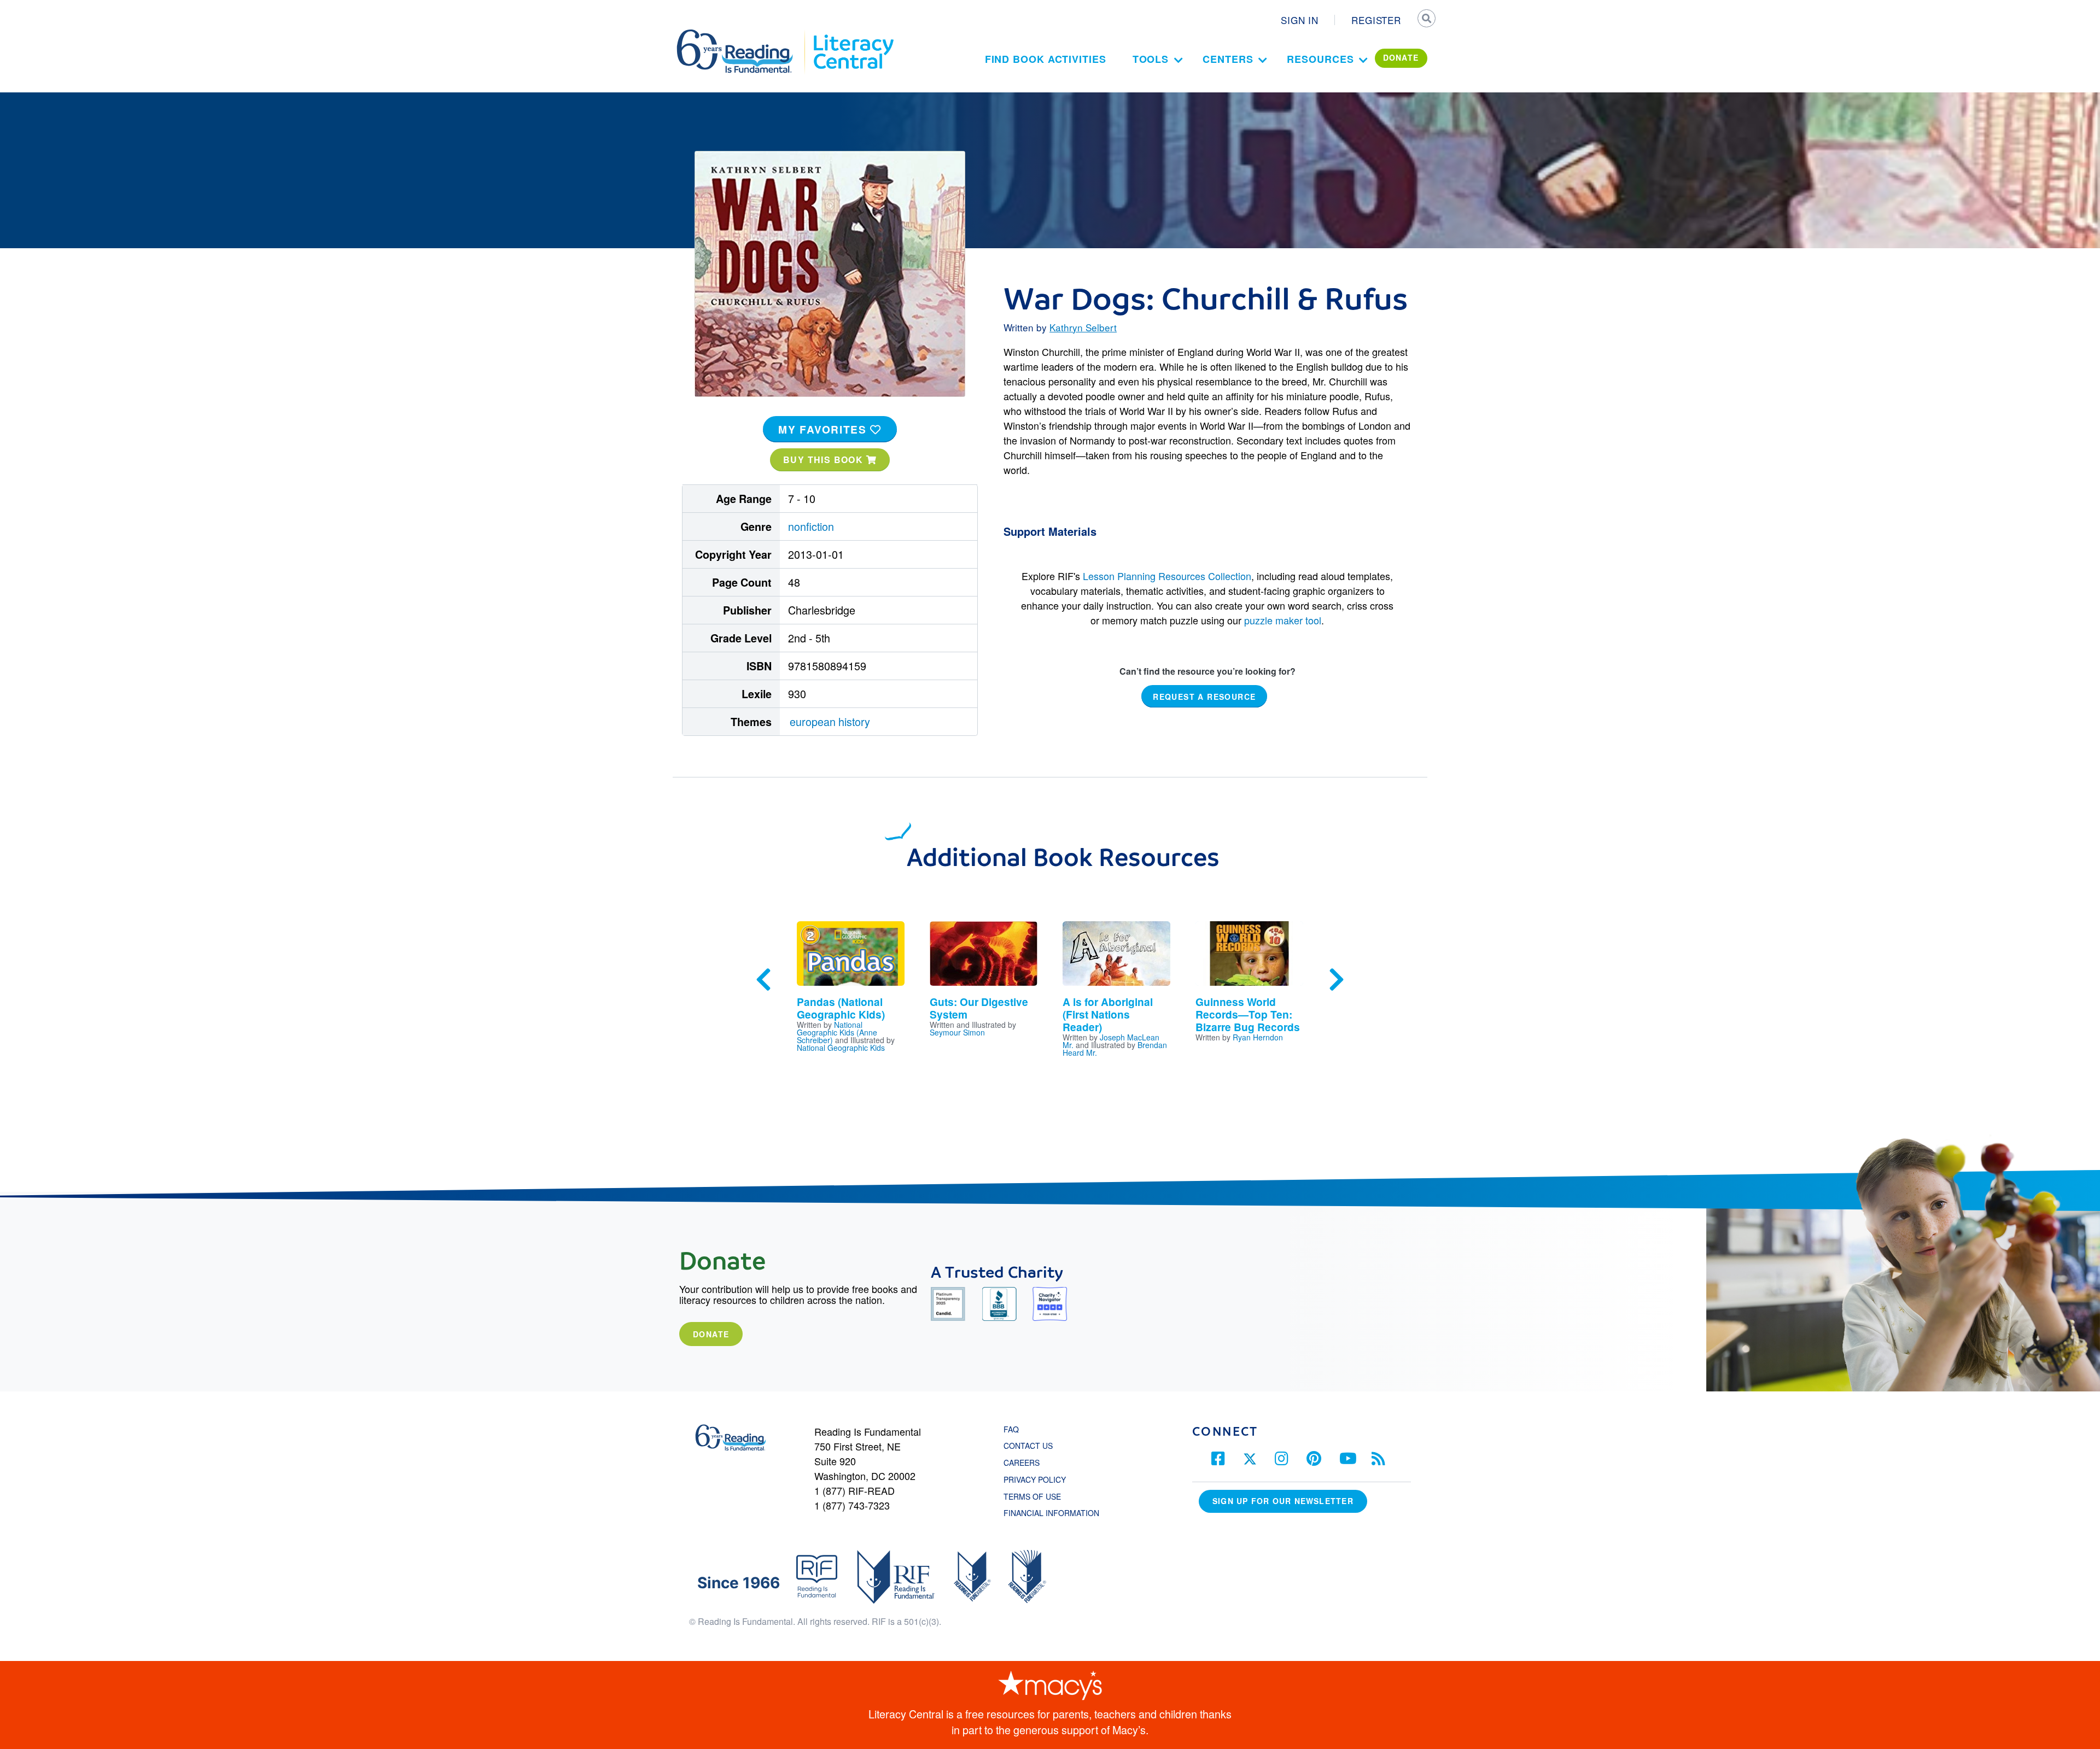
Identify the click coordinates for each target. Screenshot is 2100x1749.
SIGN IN (1300, 20)
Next (1337, 980)
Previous (763, 980)
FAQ (1011, 1429)
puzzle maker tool (1283, 620)
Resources (1320, 59)
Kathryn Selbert (1083, 327)
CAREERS (1022, 1463)
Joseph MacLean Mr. (1111, 1041)
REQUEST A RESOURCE (1204, 697)
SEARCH (1426, 20)
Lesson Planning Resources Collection (1167, 576)
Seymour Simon (957, 1032)
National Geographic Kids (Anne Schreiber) (837, 1032)
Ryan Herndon (1258, 1037)
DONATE (1401, 57)
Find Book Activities (1046, 59)
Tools (1151, 59)
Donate (711, 1334)
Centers (1228, 59)
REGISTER (1376, 20)
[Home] (742, 34)
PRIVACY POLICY (1035, 1479)
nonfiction (811, 526)
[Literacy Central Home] (853, 34)
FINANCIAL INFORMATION (1051, 1513)
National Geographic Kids (841, 1048)
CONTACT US (1031, 1446)
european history (830, 721)
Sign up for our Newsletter (1283, 1501)
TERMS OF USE (1038, 1496)
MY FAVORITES (824, 429)
